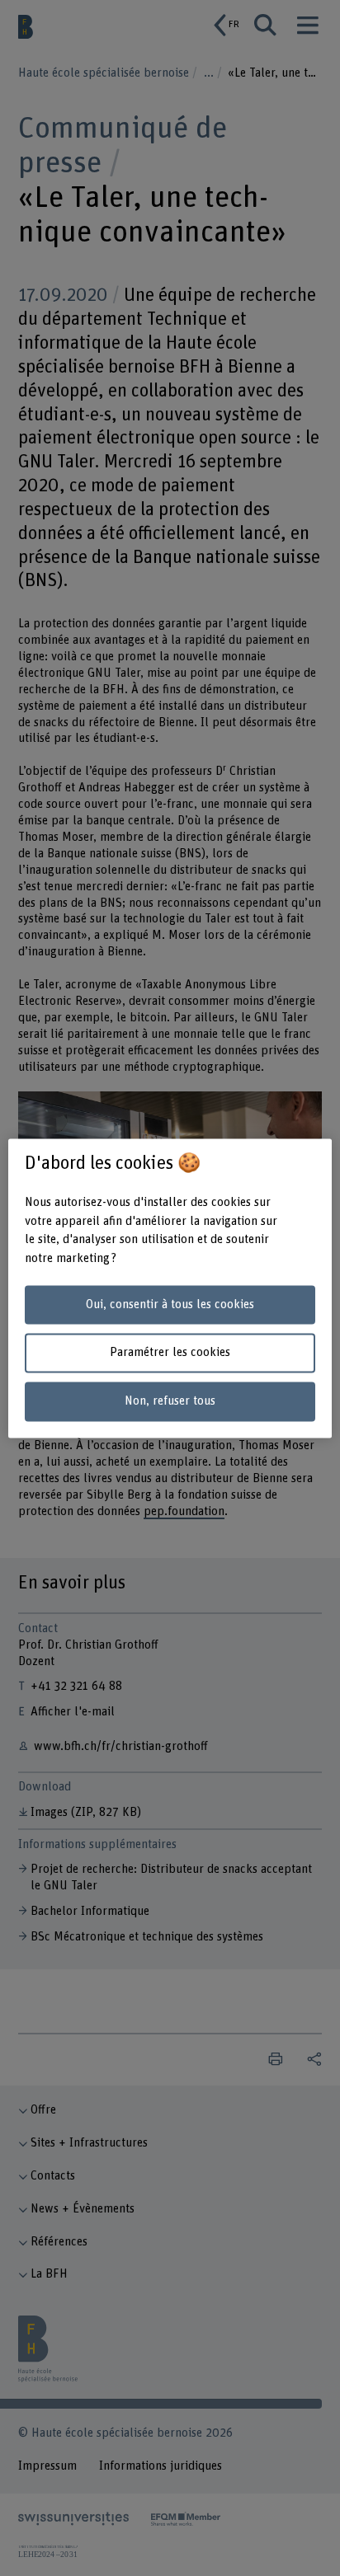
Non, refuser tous (170, 1402)
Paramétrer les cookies (170, 1353)
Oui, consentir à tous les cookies (170, 1304)
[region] (170, 1288)
